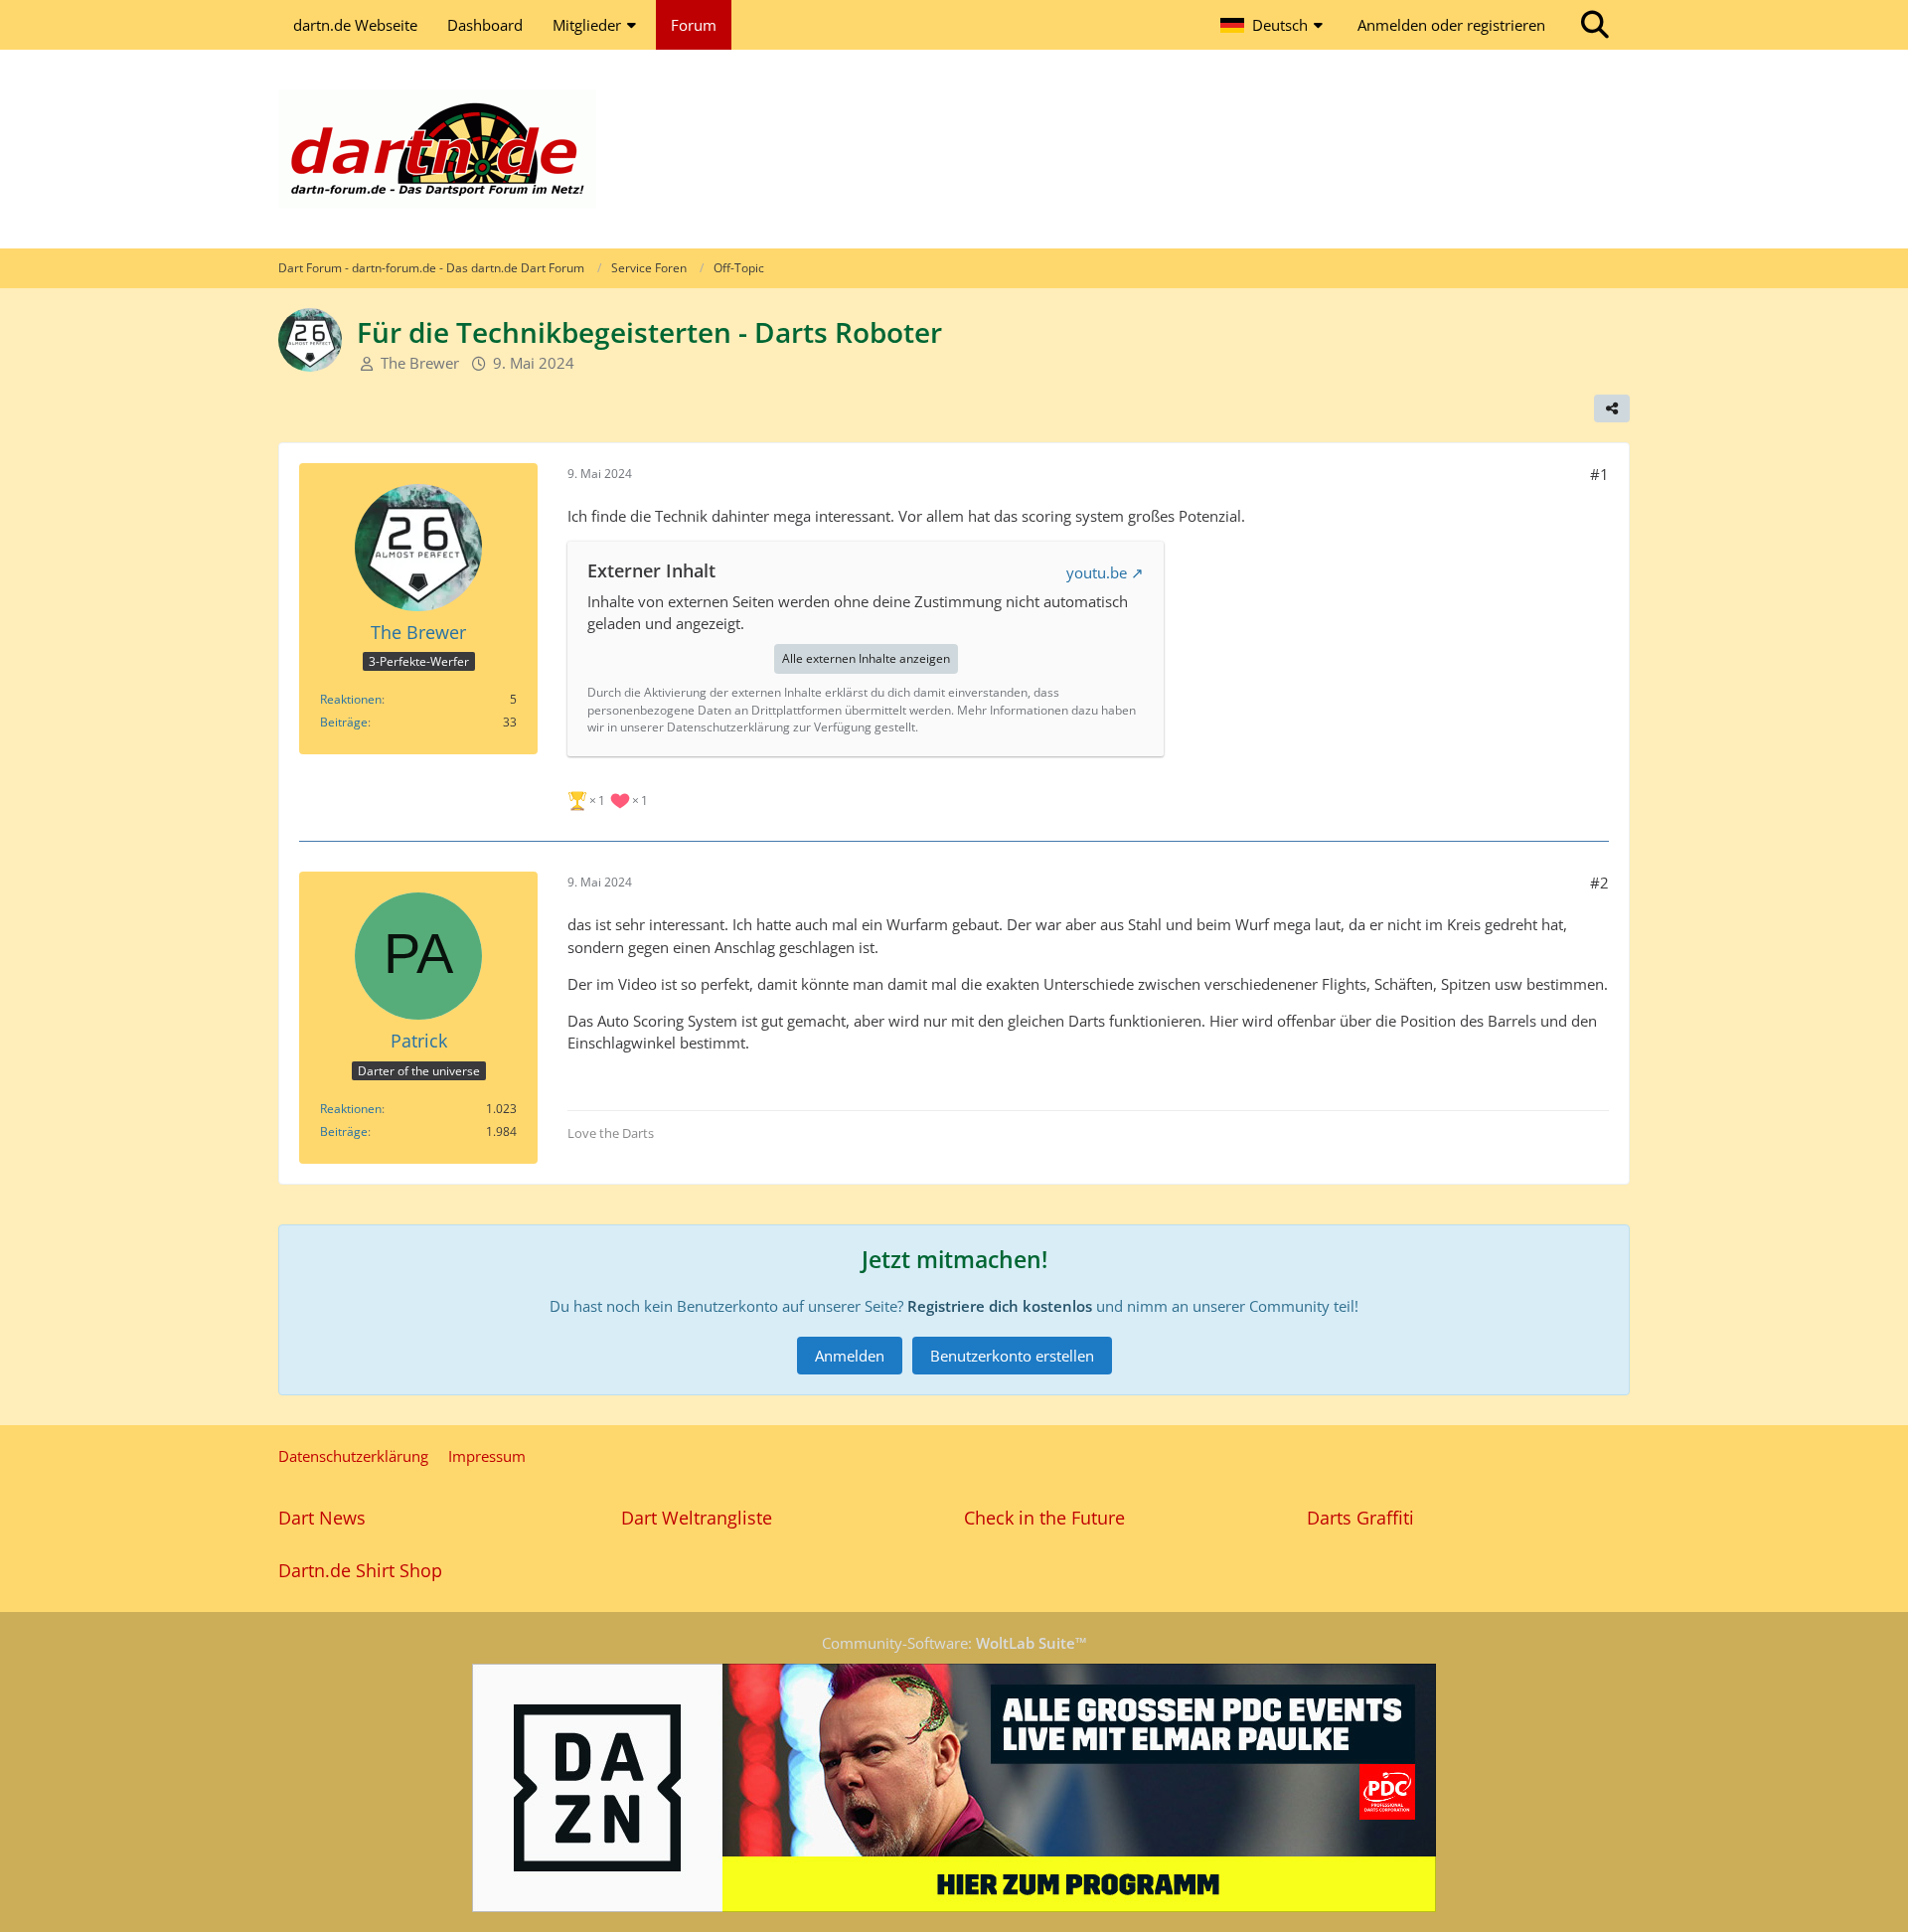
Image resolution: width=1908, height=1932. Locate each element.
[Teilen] (1612, 408)
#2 (1599, 883)
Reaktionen (351, 699)
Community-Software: (954, 1643)
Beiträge (344, 722)
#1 (1599, 474)
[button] (1274, 25)
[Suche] (1595, 25)
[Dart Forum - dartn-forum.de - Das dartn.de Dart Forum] (954, 149)
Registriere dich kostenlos (1000, 1306)
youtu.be (1097, 572)
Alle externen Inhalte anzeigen (866, 658)
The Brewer (420, 363)
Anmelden (850, 1356)
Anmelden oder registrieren (1451, 25)
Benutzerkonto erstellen (1012, 1356)
